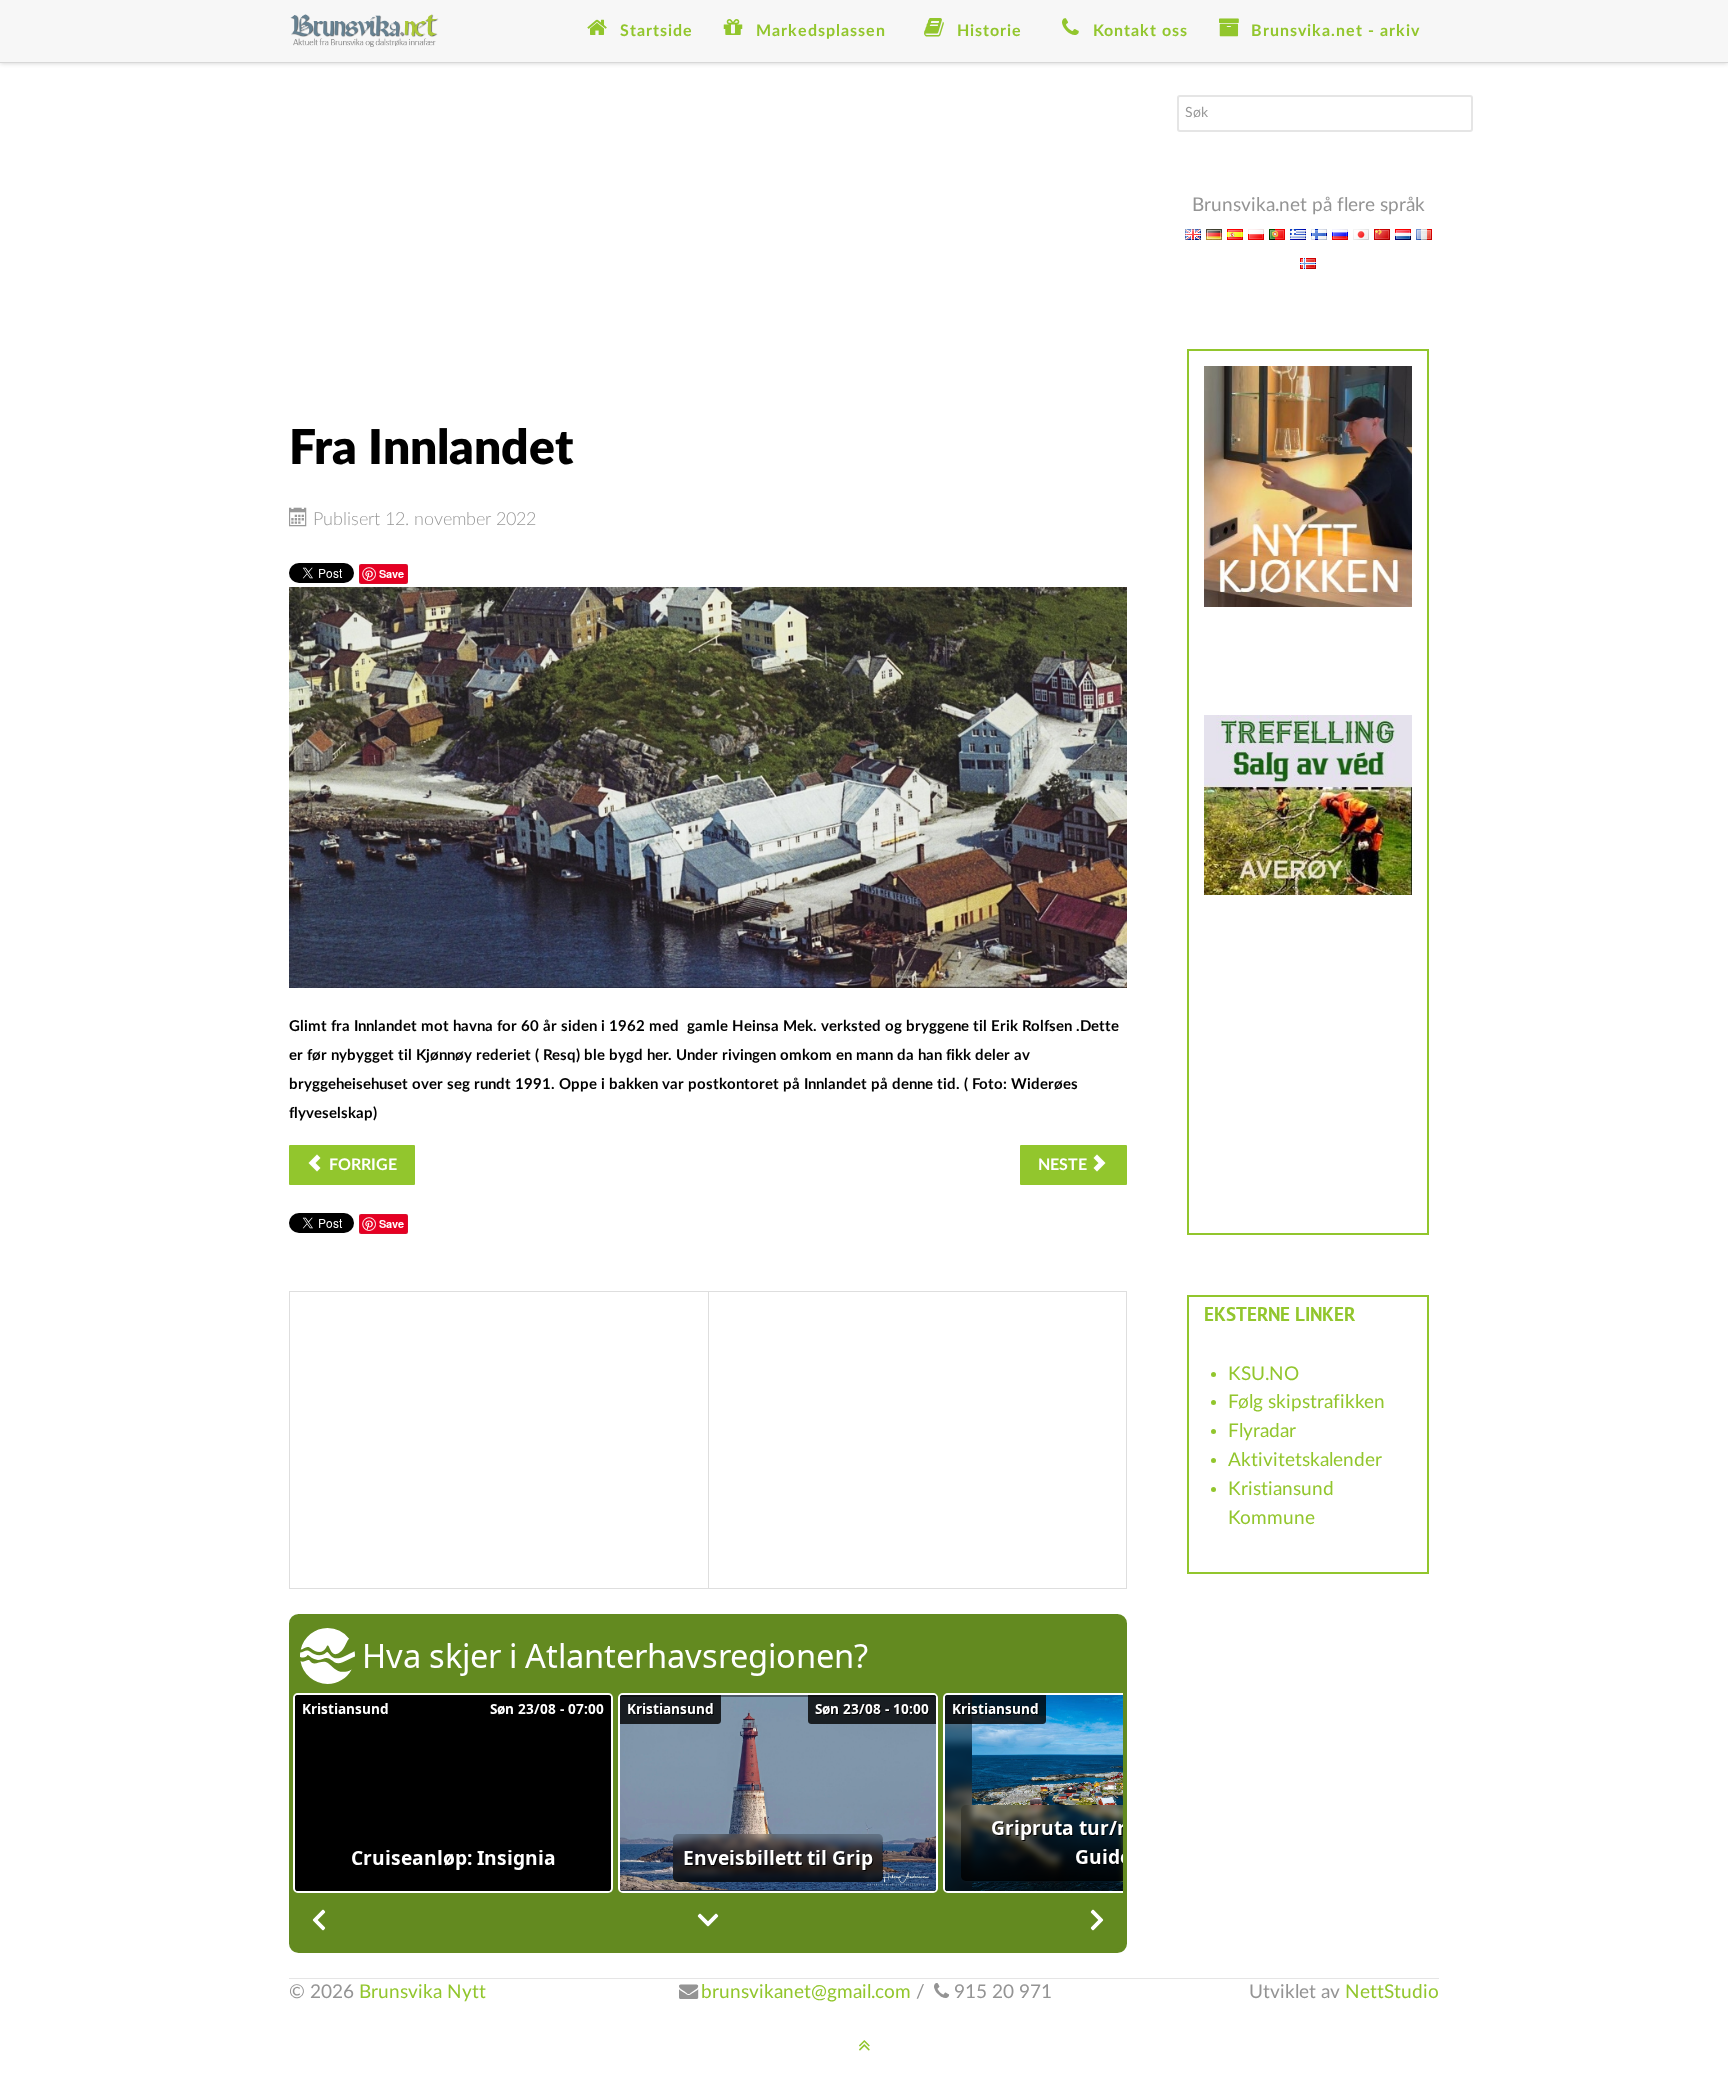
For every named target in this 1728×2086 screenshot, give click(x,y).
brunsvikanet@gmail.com (806, 1992)
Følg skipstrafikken (1306, 1402)
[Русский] (1340, 233)
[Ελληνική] (1298, 233)
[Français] (1424, 233)
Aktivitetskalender (1305, 1460)
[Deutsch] (1214, 233)
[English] (1193, 233)
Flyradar (1262, 1431)
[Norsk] (1308, 262)
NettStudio (1392, 1992)
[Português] (1277, 233)
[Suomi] (1319, 233)
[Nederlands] (1403, 233)
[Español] (1235, 233)
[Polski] (1256, 233)
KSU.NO (1263, 1374)
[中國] (1382, 233)
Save (391, 573)
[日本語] (1361, 233)
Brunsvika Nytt (422, 1992)
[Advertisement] (708, 235)
